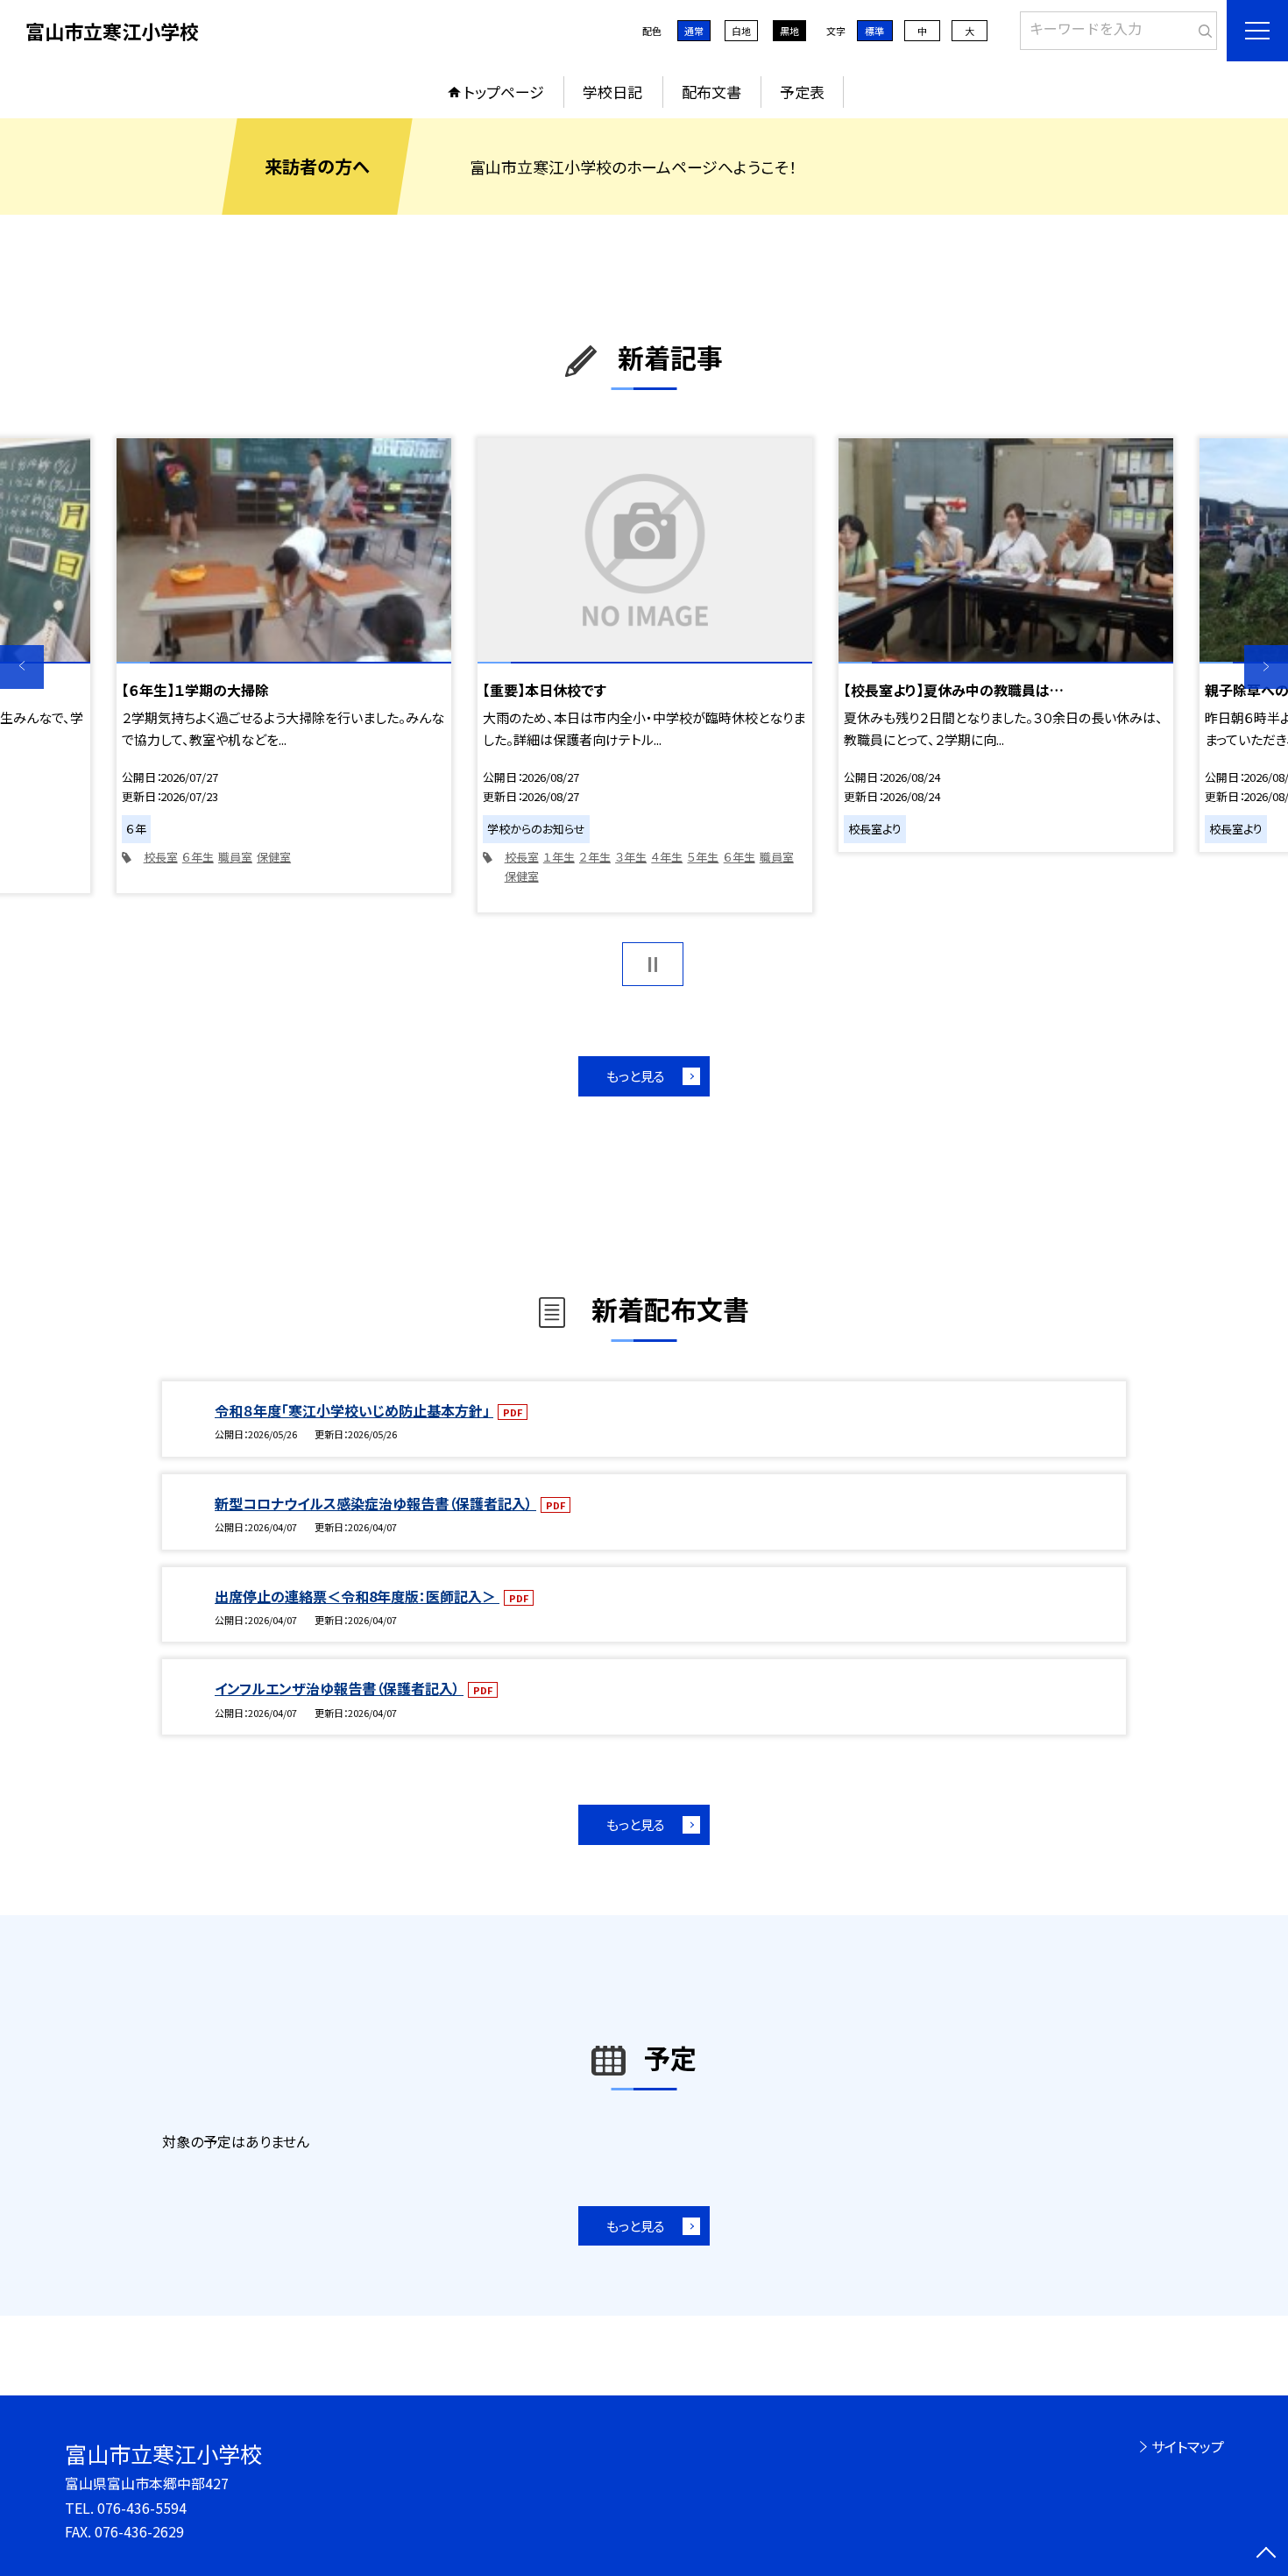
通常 (694, 31)
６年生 (198, 857)
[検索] (1202, 27)
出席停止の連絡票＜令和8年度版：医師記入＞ (357, 1596)
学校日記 (612, 92)
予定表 (802, 92)
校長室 (161, 857)
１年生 (559, 857)
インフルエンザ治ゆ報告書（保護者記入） (339, 1688)
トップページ (504, 92)
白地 (741, 31)
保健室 (274, 857)
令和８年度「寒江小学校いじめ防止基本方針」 (354, 1410)
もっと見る (636, 1076)
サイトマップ (1188, 2446)
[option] (284, 666)
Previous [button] (22, 667)
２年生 (595, 857)
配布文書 (711, 92)
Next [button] (1266, 667)
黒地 (789, 31)
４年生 (667, 857)
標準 (874, 31)
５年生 (703, 857)
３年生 (631, 857)
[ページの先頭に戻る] (1266, 2554)
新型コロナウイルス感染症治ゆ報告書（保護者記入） (375, 1503)
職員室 (235, 857)
